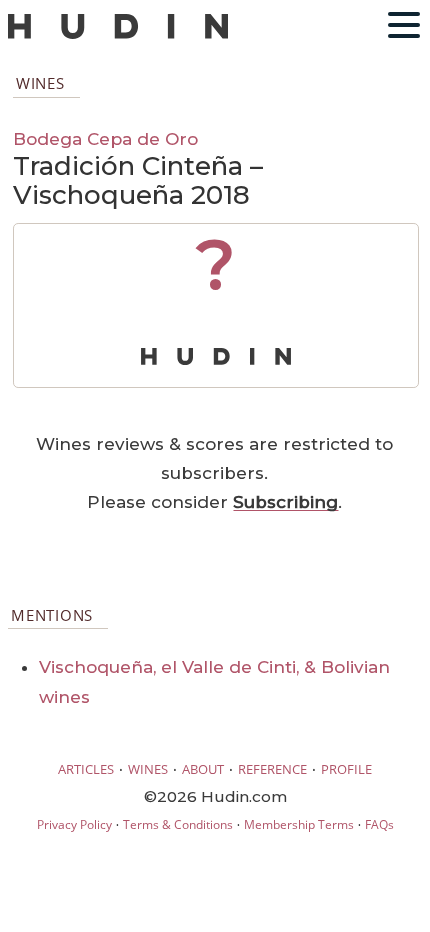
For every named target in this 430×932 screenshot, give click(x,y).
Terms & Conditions (178, 824)
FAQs (379, 824)
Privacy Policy (74, 824)
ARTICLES (86, 769)
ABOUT (203, 769)
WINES (148, 769)
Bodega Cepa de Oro (105, 138)
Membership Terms (299, 824)
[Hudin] (118, 34)
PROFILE (346, 769)
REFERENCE (272, 769)
